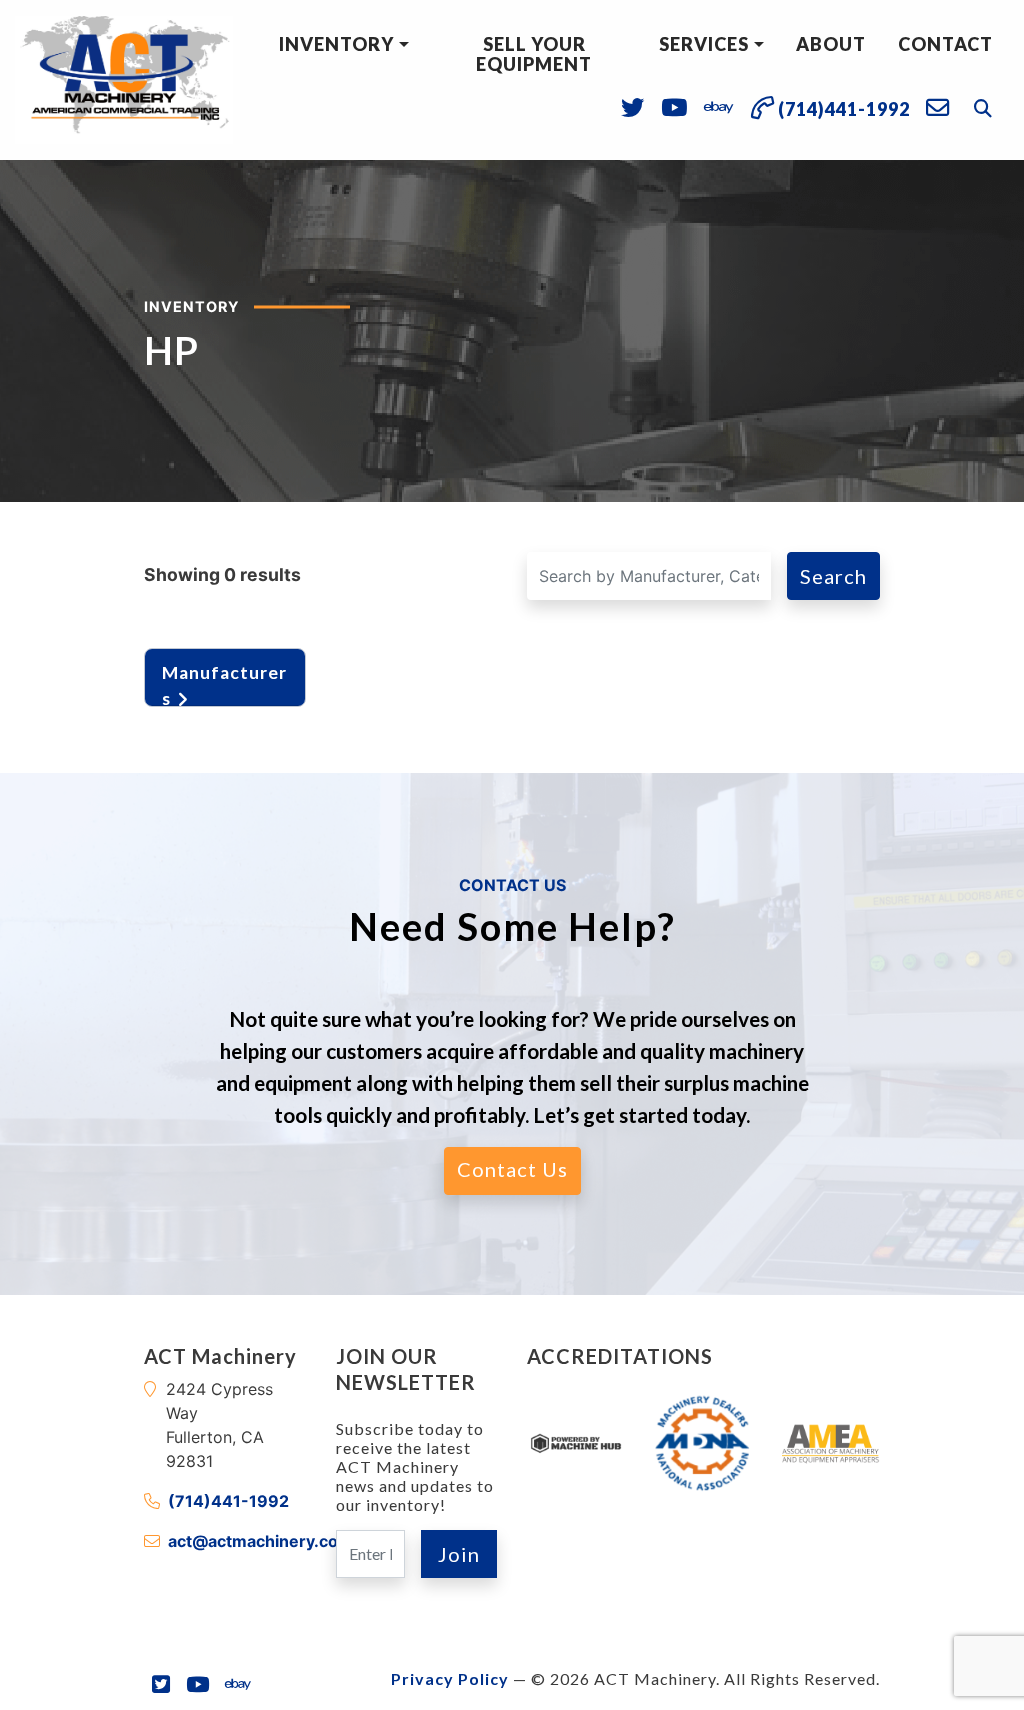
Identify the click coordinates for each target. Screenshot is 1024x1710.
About (831, 44)
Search (833, 576)
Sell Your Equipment (534, 54)
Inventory (336, 44)
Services (704, 44)
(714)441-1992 (228, 1501)
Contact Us (512, 1169)
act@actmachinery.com (260, 1541)
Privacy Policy (450, 1678)
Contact (945, 44)
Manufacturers (224, 681)
